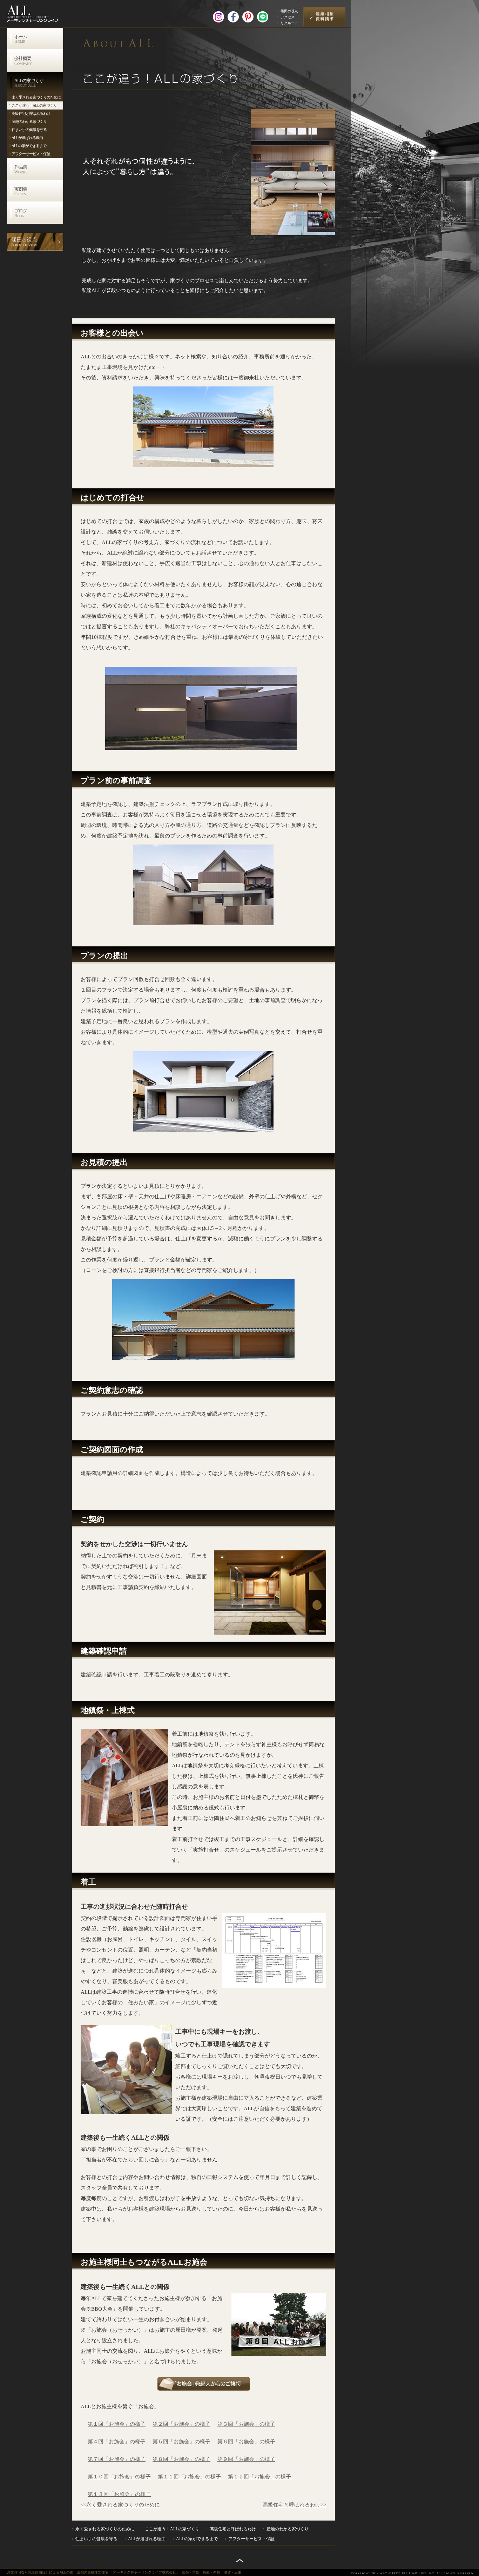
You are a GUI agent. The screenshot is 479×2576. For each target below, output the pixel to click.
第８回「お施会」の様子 (181, 2459)
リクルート (289, 23)
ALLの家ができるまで (29, 146)
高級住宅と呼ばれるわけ (31, 113)
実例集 (21, 191)
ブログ (21, 213)
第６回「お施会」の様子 (246, 2442)
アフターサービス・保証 (31, 154)
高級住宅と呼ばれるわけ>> (294, 2505)
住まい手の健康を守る (29, 130)
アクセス (288, 17)
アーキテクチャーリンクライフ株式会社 (40, 12)
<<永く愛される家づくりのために (120, 2505)
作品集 (21, 169)
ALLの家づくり (29, 83)
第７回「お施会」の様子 (117, 2459)
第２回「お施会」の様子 (181, 2424)
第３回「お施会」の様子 (246, 2424)
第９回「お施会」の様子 (246, 2459)
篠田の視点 (289, 11)
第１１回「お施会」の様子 (189, 2477)
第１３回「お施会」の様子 (119, 2494)
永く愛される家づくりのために (36, 97)
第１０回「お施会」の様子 (119, 2477)
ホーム (21, 39)
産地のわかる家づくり (29, 121)
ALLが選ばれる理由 (27, 138)
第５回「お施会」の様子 (181, 2442)
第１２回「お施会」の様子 (259, 2477)
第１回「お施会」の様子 (117, 2424)
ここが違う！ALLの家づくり (34, 105)
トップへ (240, 2561)
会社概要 (23, 61)
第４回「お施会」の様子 (117, 2442)
